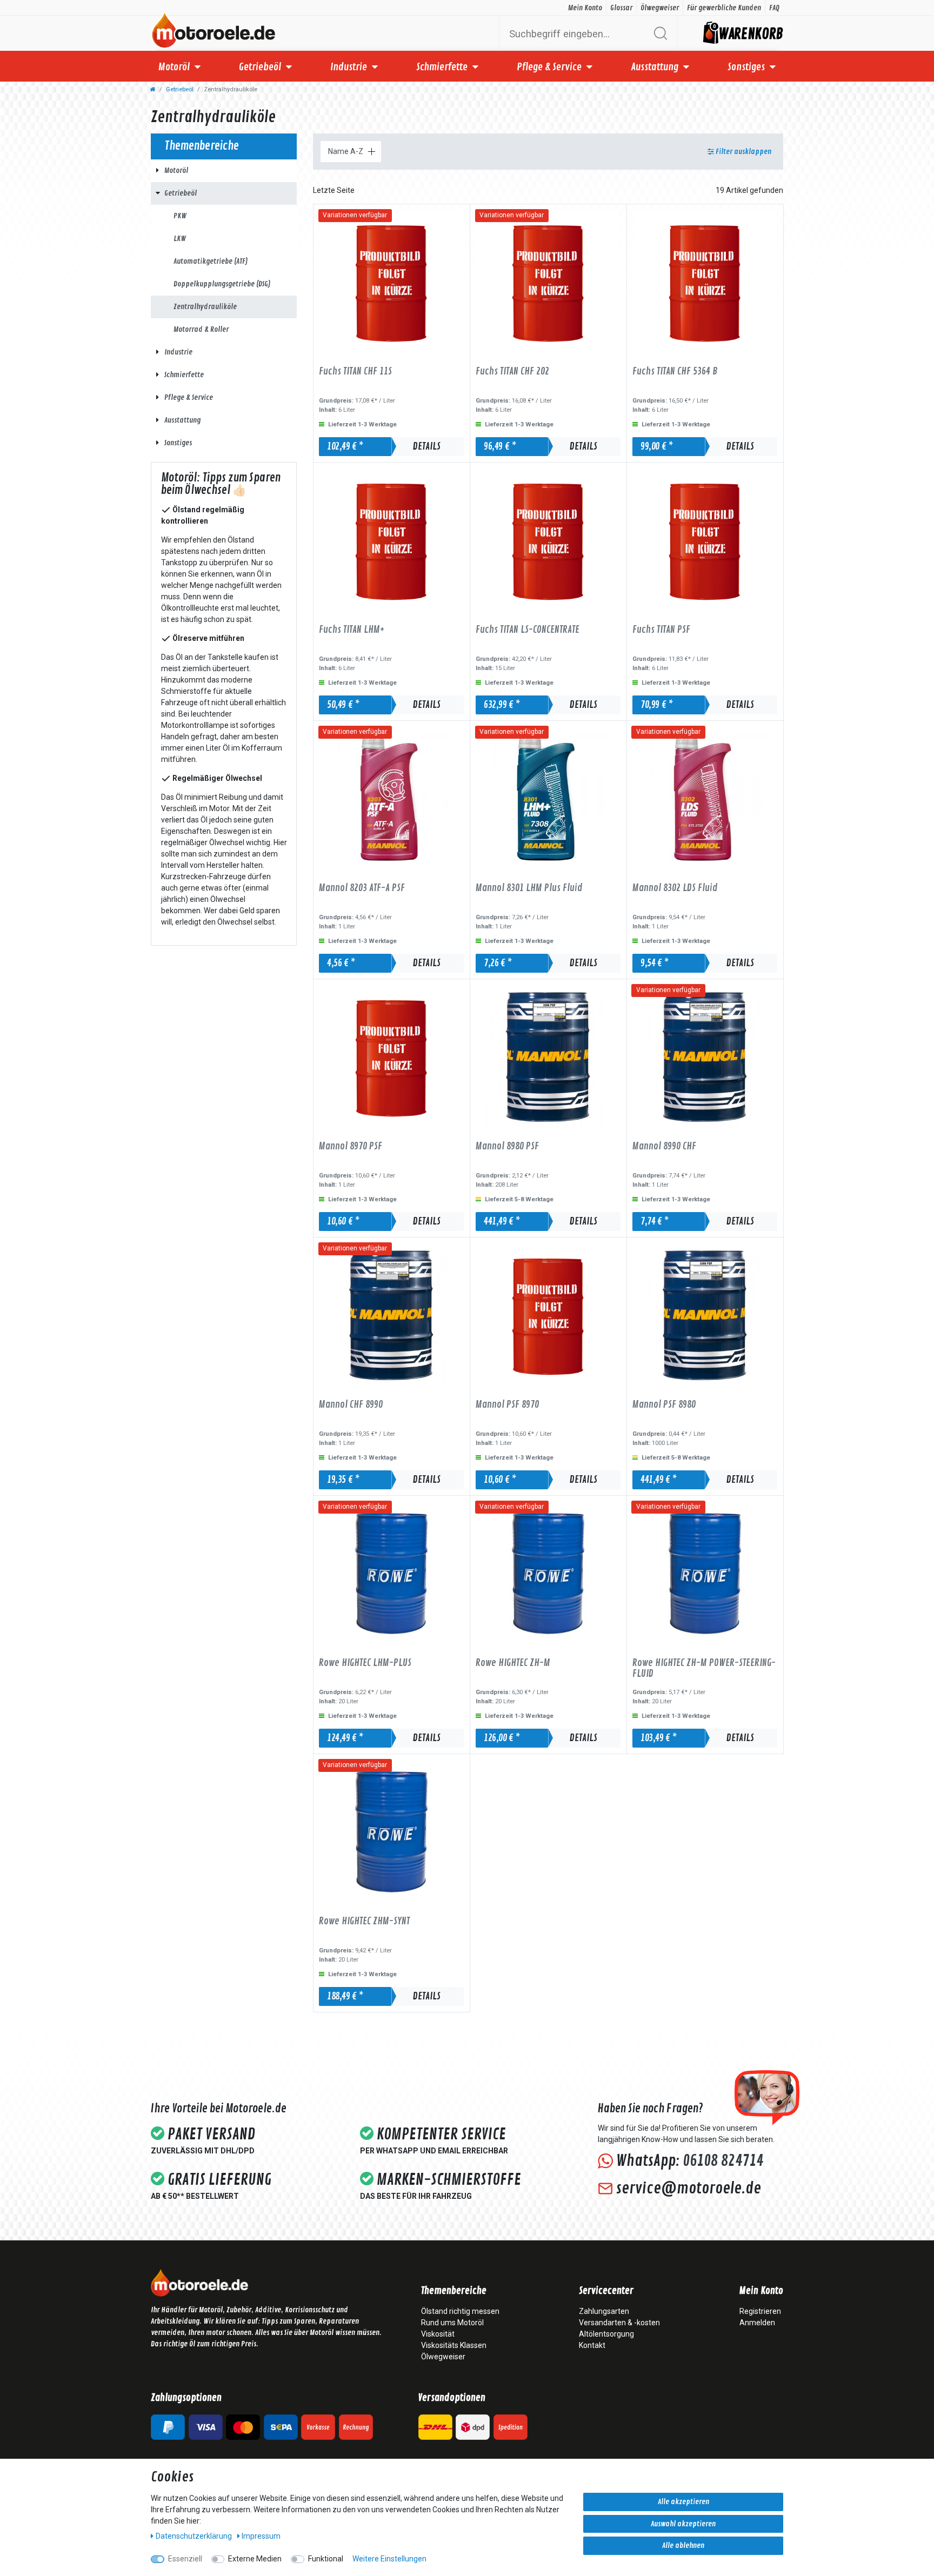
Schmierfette (442, 67)
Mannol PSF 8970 (507, 1405)
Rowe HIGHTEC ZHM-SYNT (364, 1922)
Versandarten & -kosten (619, 2323)
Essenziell (185, 2559)
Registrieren (760, 2311)
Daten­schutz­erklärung (195, 2536)
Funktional (326, 2559)
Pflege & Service (549, 67)
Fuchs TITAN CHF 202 (512, 372)
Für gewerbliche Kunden (724, 8)
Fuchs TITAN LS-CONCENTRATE (528, 630)
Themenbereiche (454, 2291)
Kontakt (592, 2345)
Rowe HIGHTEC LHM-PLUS (365, 1663)
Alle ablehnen (683, 2545)
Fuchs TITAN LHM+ (352, 630)
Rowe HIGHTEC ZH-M (513, 1663)
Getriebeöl (260, 67)
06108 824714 (723, 2161)
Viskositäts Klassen (454, 2345)
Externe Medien (255, 2559)
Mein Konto (585, 8)
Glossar (621, 8)
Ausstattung (655, 67)
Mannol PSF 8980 (664, 1405)
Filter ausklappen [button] (743, 152)
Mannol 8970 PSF (351, 1147)
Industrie (349, 67)
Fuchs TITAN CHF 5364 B (675, 372)
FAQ (774, 8)
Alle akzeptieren (683, 2502)
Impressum (261, 2536)
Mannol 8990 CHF (664, 1147)
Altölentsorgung (606, 2334)
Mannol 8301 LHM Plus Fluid (529, 888)
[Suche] (660, 33)
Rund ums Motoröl (452, 2323)
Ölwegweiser (660, 8)
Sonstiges (746, 67)
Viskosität (438, 2334)
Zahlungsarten (604, 2311)
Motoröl (174, 67)
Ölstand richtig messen (460, 2311)
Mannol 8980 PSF (507, 1147)
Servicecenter (606, 2291)
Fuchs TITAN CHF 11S (355, 372)
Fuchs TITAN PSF (661, 630)
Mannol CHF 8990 (351, 1405)
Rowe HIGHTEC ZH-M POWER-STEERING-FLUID (704, 1668)
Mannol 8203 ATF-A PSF (362, 888)
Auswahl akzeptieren (683, 2524)
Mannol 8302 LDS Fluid (675, 888)
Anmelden (757, 2323)
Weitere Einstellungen (389, 2559)
